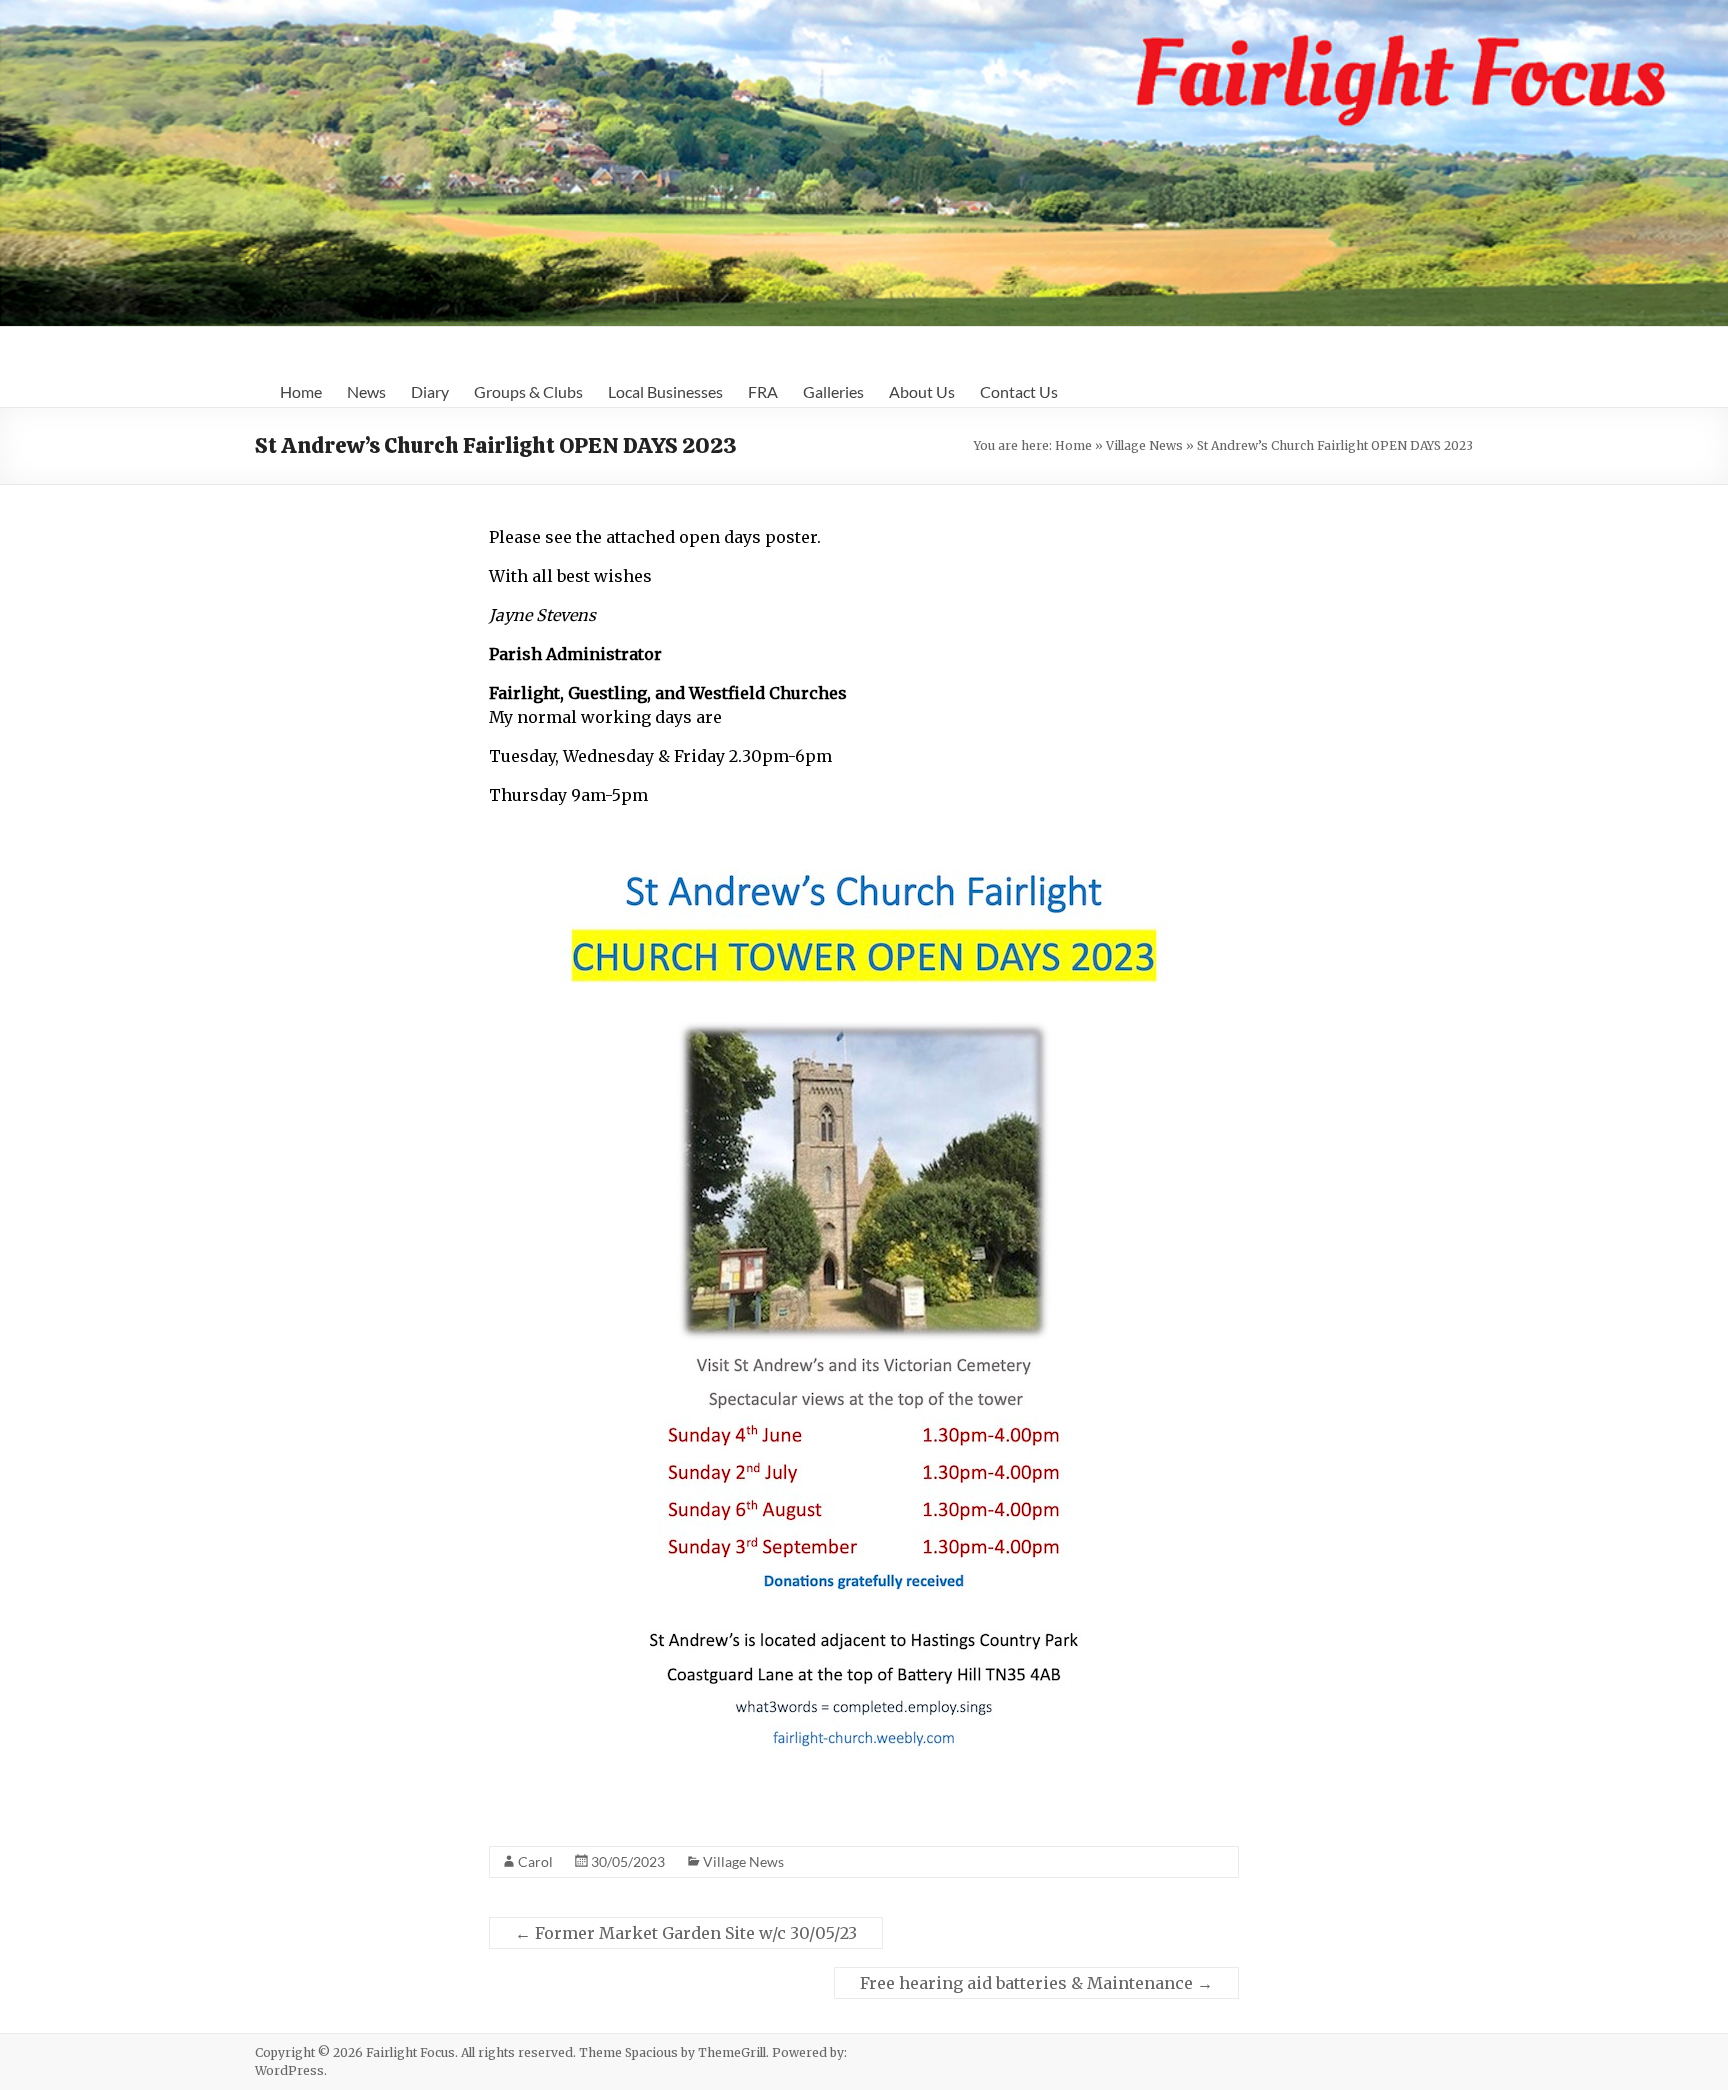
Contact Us (1019, 391)
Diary (430, 391)
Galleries (833, 391)
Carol (535, 1861)
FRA (763, 391)
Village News (1144, 445)
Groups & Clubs (528, 391)
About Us (922, 391)
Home (301, 391)
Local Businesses (665, 391)
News (366, 391)
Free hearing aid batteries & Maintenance (1036, 1983)
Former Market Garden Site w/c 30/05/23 (686, 1933)
